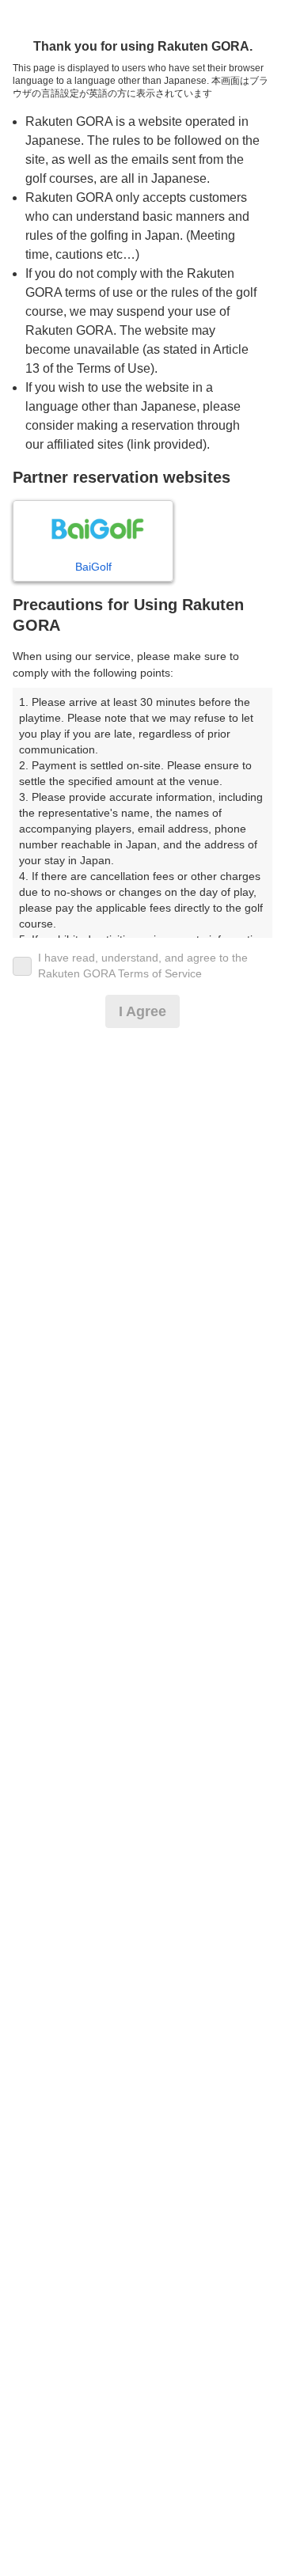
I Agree (142, 1011)
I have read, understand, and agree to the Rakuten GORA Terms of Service (143, 966)
